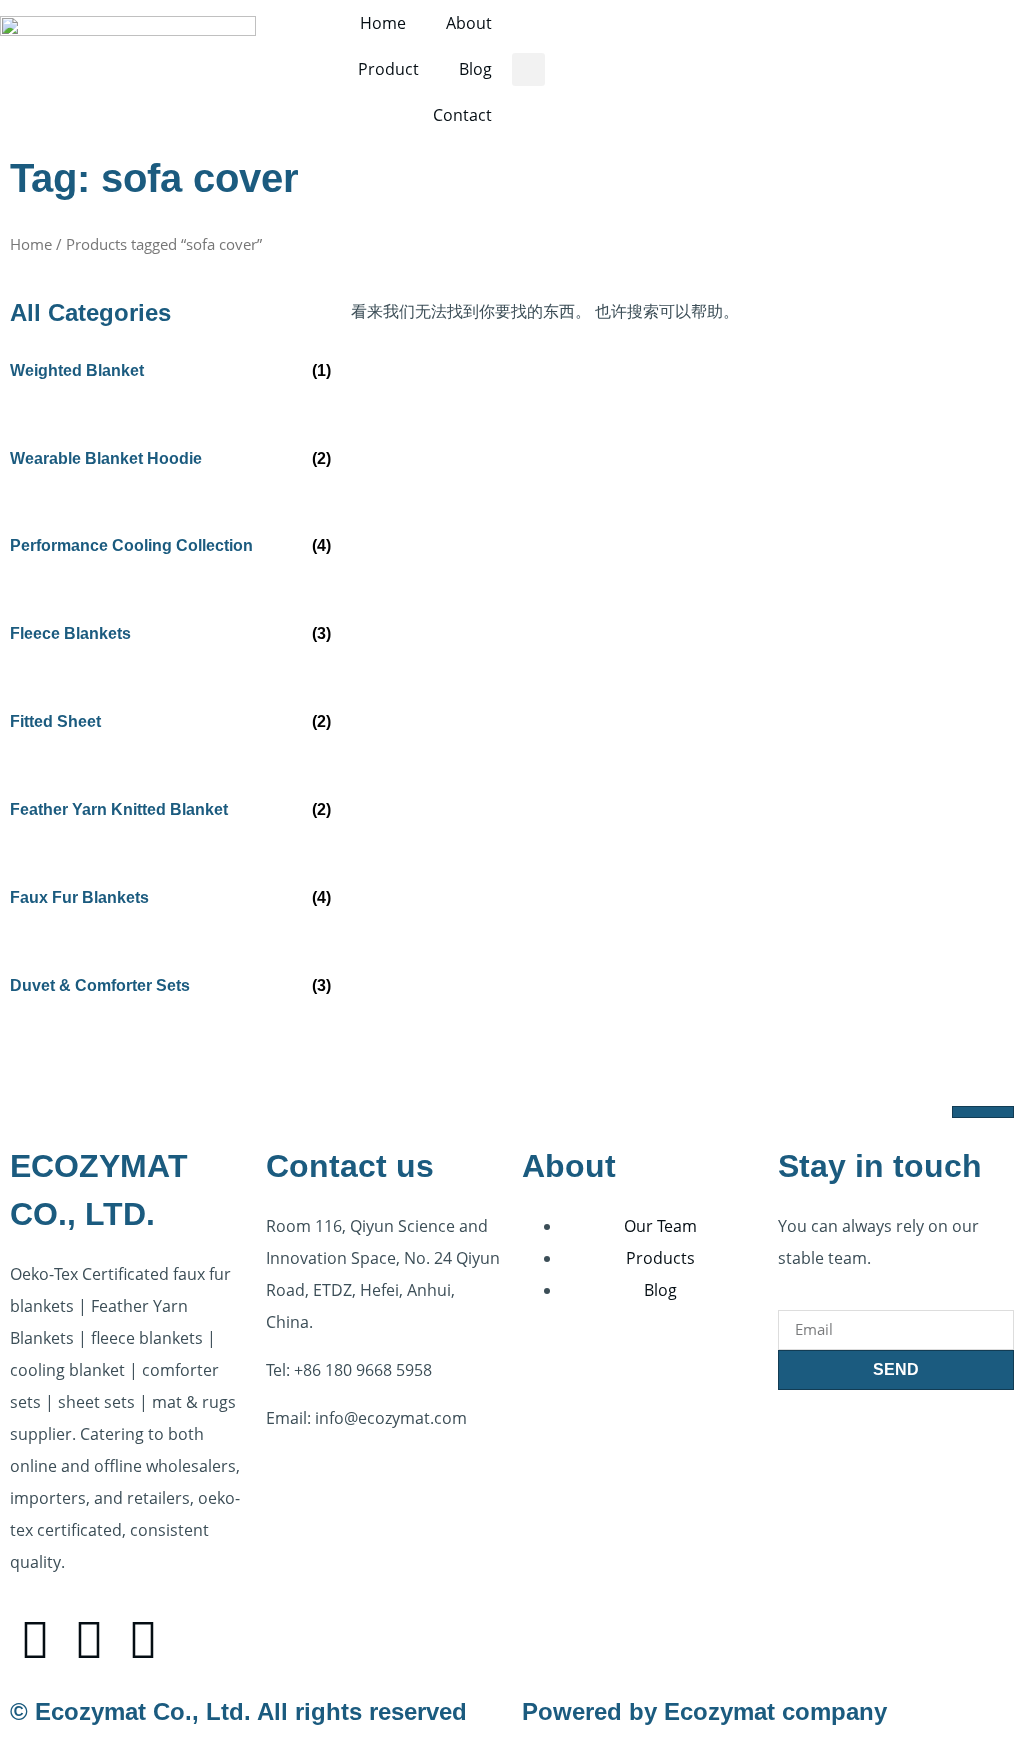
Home (383, 23)
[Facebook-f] (35, 1639)
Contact (462, 115)
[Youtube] (89, 1639)
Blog (475, 69)
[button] (528, 69)
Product (388, 69)
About (469, 23)
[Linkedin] (143, 1639)
